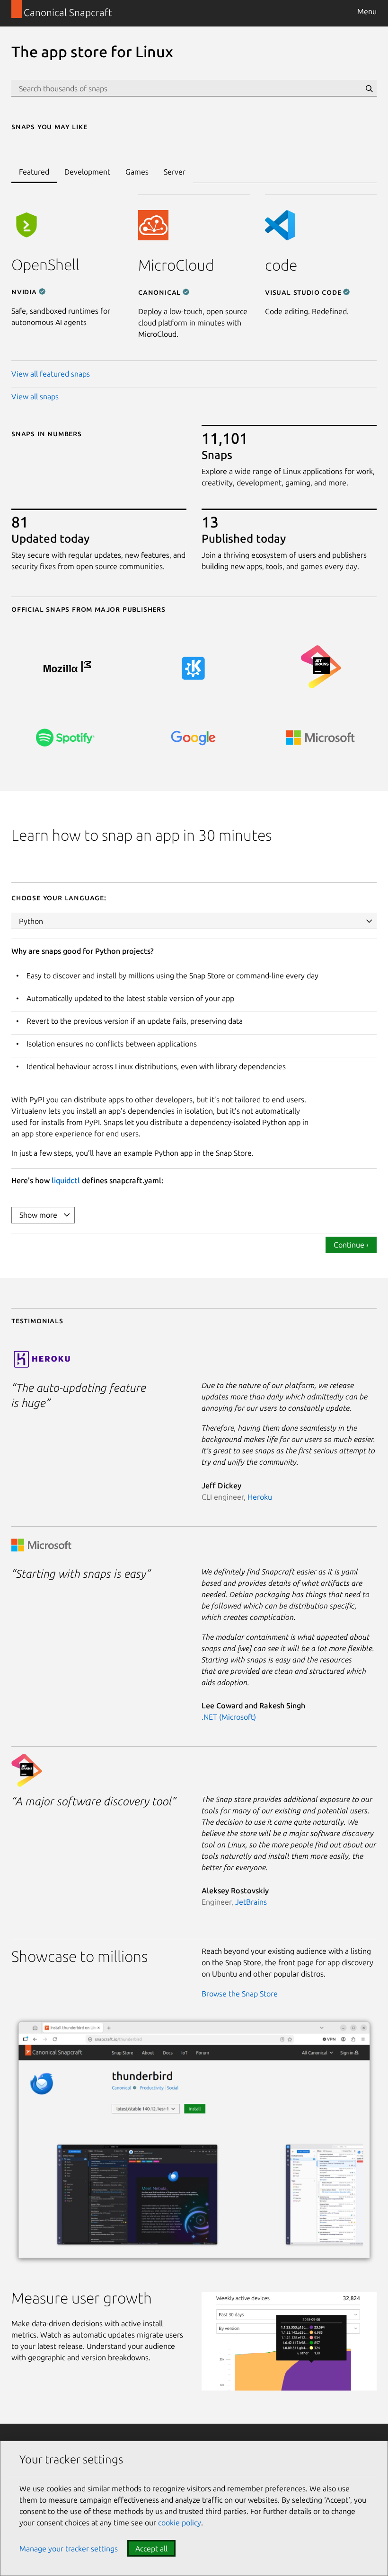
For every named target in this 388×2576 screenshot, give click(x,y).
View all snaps (35, 396)
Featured (34, 172)
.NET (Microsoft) (229, 1717)
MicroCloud (176, 265)
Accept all (151, 2549)
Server (175, 172)
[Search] (369, 88)
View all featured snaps (51, 374)
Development (87, 172)
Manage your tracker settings (69, 2549)
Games (137, 172)
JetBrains (251, 1902)
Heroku (260, 1497)
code (281, 265)
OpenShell (45, 264)
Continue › (351, 1245)
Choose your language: (59, 897)
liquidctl (66, 1180)
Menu (367, 11)
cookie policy (180, 2523)
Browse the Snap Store (240, 1994)
